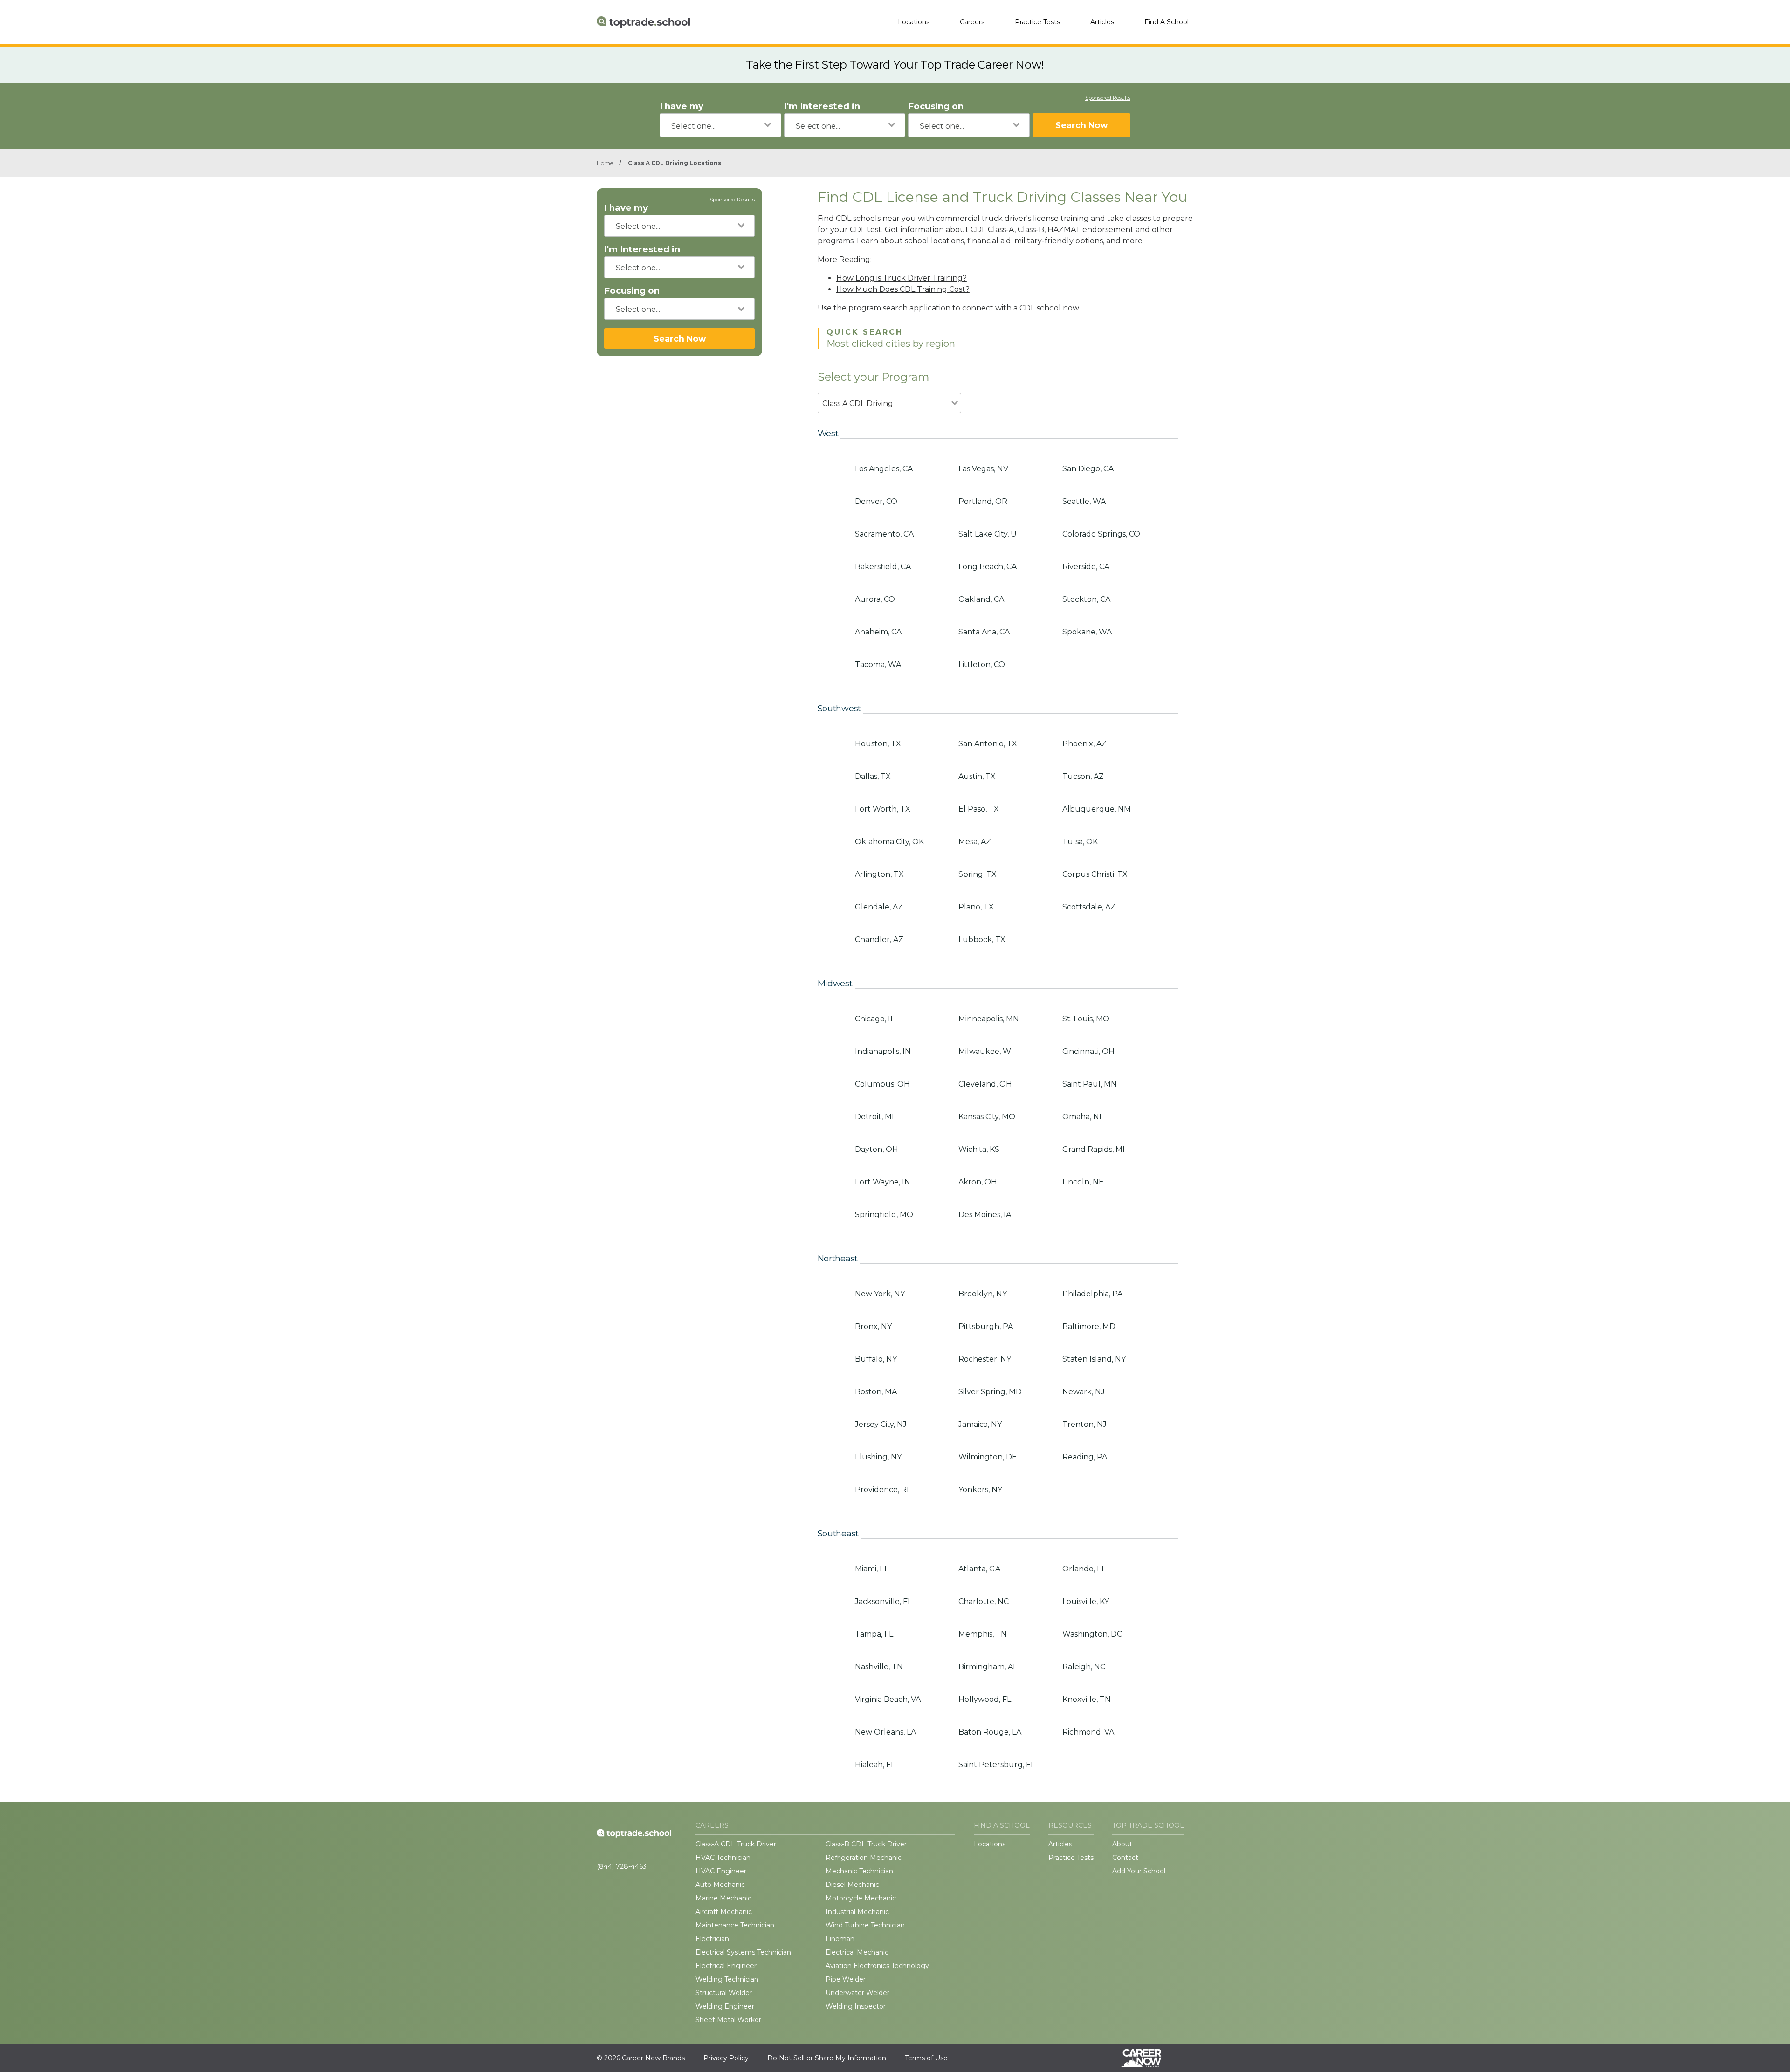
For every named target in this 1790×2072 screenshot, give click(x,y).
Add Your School (1139, 1871)
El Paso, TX (979, 809)
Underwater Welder (857, 1993)
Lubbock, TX (982, 940)
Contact (1125, 1858)
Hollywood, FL (985, 1699)
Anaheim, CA (878, 632)
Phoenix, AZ (1084, 744)
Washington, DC (1092, 1634)
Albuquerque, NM (1097, 809)
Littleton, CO (982, 664)
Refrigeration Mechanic (864, 1858)
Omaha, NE (1083, 1117)
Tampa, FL (874, 1634)
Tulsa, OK (1080, 842)
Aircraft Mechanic (724, 1912)
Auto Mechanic (720, 1885)
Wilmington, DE (988, 1457)
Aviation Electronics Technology (877, 1966)
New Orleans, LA (885, 1732)
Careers (972, 22)
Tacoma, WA (878, 664)
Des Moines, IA (985, 1215)
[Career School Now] (1148, 2058)
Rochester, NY (985, 1359)
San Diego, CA (1088, 469)
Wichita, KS (979, 1149)
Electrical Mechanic (857, 1952)
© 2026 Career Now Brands (641, 2058)
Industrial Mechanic (857, 1912)
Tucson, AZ (1083, 776)
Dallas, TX (873, 776)
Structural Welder (724, 1993)
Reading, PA (1085, 1457)
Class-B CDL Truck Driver (866, 1844)
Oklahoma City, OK (889, 842)
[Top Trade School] (643, 22)
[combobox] (720, 125)
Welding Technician (727, 1979)
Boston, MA (876, 1392)
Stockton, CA (1086, 599)
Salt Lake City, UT (990, 534)
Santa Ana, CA (984, 632)
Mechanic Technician (859, 1871)
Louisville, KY (1086, 1601)
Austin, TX (977, 776)
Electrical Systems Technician (743, 1952)
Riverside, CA (1086, 567)
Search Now (1081, 125)
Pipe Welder (846, 1979)
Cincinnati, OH (1088, 1051)
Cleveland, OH (985, 1084)
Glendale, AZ (879, 907)
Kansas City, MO (987, 1117)
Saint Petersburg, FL (997, 1765)
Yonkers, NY (980, 1490)
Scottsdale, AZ (1089, 907)
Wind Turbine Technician (865, 1925)
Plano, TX (976, 907)
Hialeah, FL (875, 1765)
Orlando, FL (1084, 1569)
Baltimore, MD (1089, 1326)
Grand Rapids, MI (1094, 1149)
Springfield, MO (884, 1215)
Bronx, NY (873, 1326)
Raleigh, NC (1084, 1667)
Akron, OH (978, 1182)
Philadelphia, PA (1092, 1294)
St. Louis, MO (1086, 1019)
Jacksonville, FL (883, 1601)
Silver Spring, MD (990, 1392)
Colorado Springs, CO (1101, 534)
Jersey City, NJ (881, 1424)
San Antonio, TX (988, 744)
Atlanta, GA (979, 1569)
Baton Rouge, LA (990, 1732)
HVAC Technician (723, 1858)
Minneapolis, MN (989, 1019)
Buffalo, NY (876, 1359)
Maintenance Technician (735, 1925)
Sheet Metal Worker (728, 2020)
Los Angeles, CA (884, 469)
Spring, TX (978, 874)
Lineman (840, 1939)
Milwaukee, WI (986, 1051)
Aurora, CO (875, 599)
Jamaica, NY (980, 1424)
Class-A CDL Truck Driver (736, 1844)
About (1122, 1844)
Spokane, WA (1087, 632)
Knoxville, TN (1087, 1699)
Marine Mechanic (723, 1898)
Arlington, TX (879, 874)
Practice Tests (1037, 22)
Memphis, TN (983, 1634)
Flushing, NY (878, 1457)
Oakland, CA (981, 599)
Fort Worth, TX (883, 809)
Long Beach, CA (988, 567)
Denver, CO (876, 501)
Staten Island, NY (1094, 1359)
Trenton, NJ (1084, 1424)
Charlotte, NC (984, 1601)
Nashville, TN (879, 1667)
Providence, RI (882, 1490)
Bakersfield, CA (883, 567)
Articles (1102, 22)
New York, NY (880, 1294)
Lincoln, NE (1083, 1182)
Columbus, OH (882, 1084)
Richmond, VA (1088, 1732)
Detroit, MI (874, 1117)
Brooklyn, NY (983, 1294)
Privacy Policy (726, 2058)
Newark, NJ (1084, 1392)
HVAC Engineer (721, 1871)
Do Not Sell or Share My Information (827, 2058)
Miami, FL (872, 1569)
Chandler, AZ (879, 940)
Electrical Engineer (726, 1966)
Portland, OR (983, 501)
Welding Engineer (725, 2006)
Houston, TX (878, 744)
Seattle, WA (1084, 501)
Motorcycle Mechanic (861, 1898)
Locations (914, 22)
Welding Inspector (856, 2006)
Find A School (1167, 22)
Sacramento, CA (884, 534)
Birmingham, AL (988, 1667)
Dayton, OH (877, 1149)
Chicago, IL (875, 1019)
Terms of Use (926, 2058)
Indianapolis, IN (883, 1051)
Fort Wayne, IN (883, 1182)
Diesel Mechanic (852, 1885)
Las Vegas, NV (983, 469)
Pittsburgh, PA (986, 1326)
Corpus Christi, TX (1095, 874)
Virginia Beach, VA (888, 1699)
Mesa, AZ (975, 842)
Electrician (712, 1939)
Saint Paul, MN (1090, 1084)
